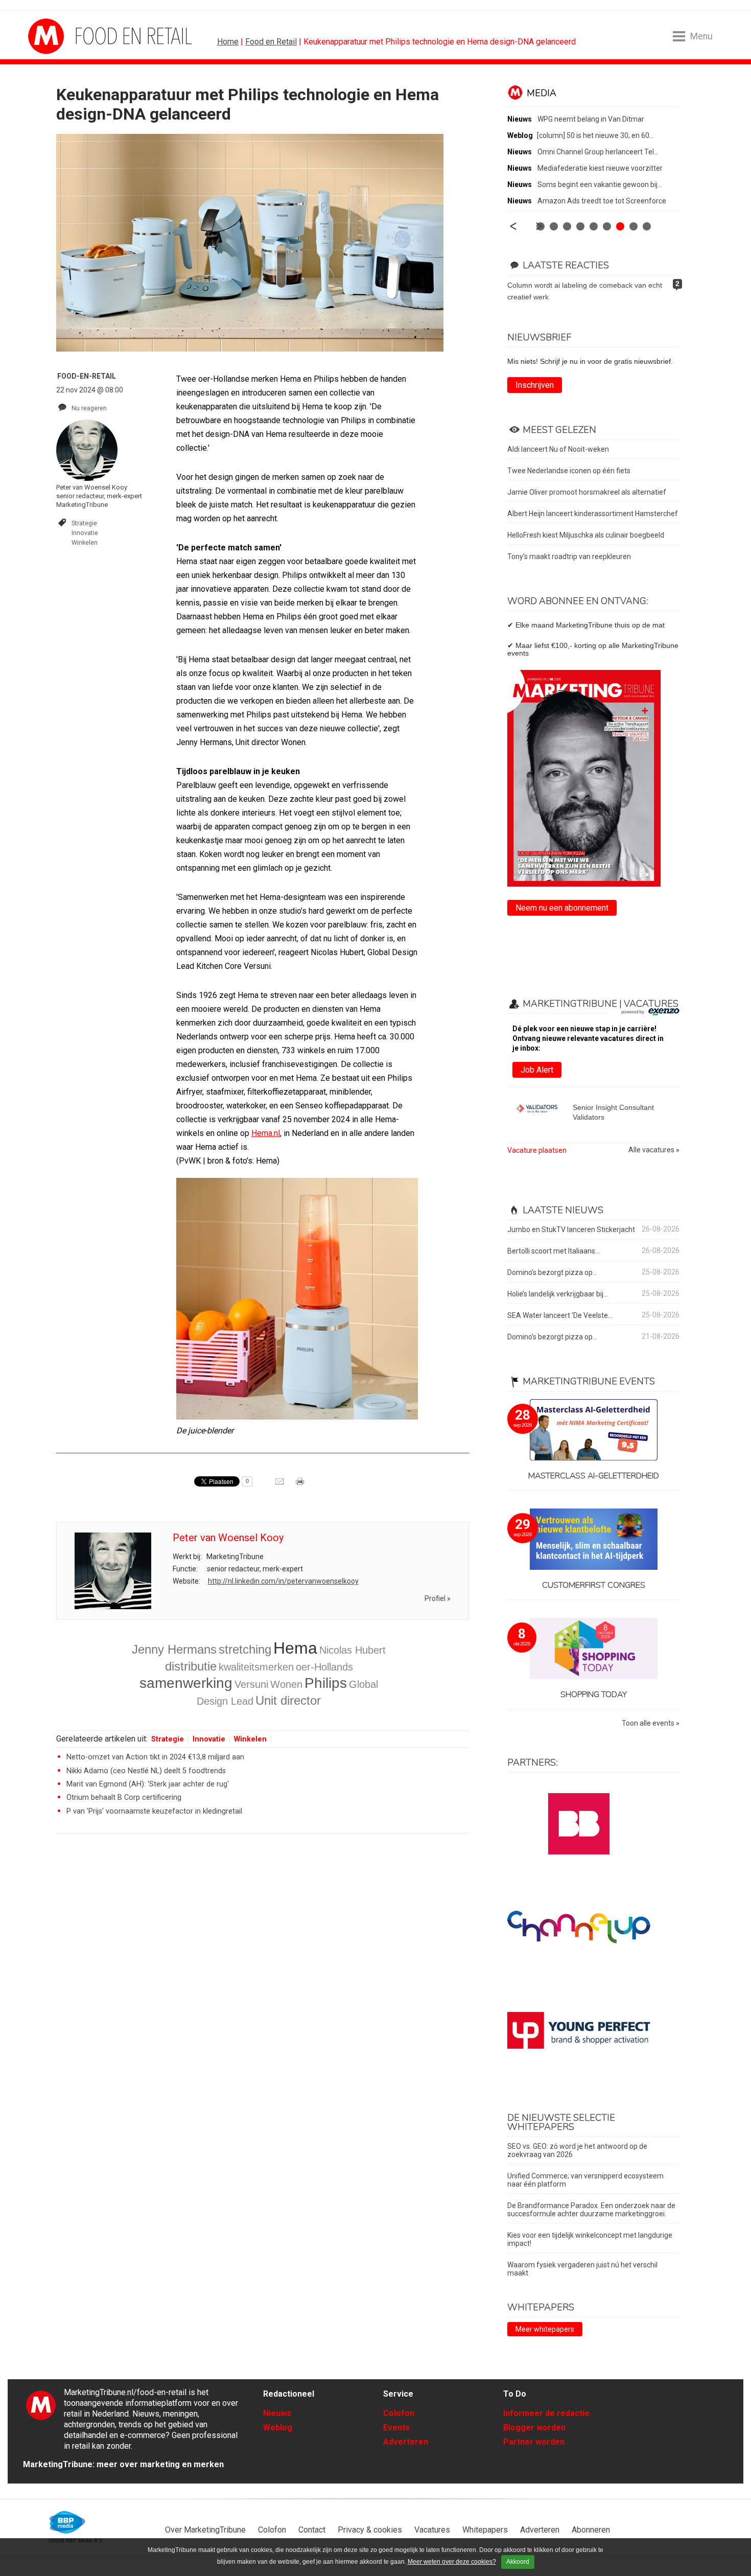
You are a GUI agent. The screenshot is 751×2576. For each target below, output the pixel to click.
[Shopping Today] (593, 1649)
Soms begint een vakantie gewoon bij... (600, 184)
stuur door (280, 1485)
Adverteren (406, 2442)
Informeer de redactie (546, 2413)
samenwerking (186, 1683)
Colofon (399, 2413)
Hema (295, 1648)
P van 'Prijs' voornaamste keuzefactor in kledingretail (154, 1811)
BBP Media (68, 2522)
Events (396, 2428)
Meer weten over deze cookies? (452, 2562)
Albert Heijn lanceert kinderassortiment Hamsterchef (593, 514)
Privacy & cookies (370, 2530)
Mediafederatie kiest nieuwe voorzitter (600, 168)
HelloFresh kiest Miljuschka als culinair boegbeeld (586, 535)
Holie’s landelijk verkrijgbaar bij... (558, 1294)
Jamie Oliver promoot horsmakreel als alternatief (587, 492)
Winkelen (85, 542)
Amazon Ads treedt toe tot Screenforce (602, 201)
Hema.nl (266, 1133)
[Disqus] (263, 1987)
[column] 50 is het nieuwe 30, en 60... (595, 135)
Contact (312, 2530)
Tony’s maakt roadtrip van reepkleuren (569, 556)
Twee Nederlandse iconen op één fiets (569, 471)
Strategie (84, 523)
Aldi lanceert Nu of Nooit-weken (558, 449)
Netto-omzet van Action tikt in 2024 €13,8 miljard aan (155, 1757)
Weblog (278, 2428)
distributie (191, 1666)
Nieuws (277, 2413)
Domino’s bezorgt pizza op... (552, 1272)
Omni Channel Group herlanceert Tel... (598, 152)
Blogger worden (534, 2428)
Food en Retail (271, 42)
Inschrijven (535, 385)
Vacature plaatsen (537, 1150)
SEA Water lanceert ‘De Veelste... (560, 1315)
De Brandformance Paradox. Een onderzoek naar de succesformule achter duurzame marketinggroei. (591, 2210)
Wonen (286, 1684)
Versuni (251, 1684)
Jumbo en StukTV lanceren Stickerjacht (571, 1229)
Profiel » (438, 1598)
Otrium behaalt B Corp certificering (124, 1797)
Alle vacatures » (654, 1150)
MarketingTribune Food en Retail (66, 36)
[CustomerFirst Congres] (593, 1540)
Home (228, 42)
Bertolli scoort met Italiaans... (554, 1251)
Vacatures (432, 2530)
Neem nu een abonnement (562, 908)
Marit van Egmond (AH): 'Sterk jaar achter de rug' (148, 1784)
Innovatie (85, 533)
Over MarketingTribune (205, 2530)
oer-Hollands (324, 1667)
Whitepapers (485, 2530)
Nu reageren (89, 408)
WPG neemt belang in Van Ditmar (591, 119)
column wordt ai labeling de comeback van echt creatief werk (585, 291)
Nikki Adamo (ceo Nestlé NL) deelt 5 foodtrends (146, 1771)
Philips (326, 1683)
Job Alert (537, 1070)
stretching (245, 1649)
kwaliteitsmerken (256, 1667)
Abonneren (591, 2530)
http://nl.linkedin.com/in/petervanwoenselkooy (283, 1581)
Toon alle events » (651, 1723)
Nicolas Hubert (353, 1650)
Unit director (288, 1700)
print (301, 1485)
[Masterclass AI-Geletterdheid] (593, 1431)
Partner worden (534, 2442)
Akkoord (518, 2562)
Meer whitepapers (545, 2329)
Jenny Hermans (174, 1649)
